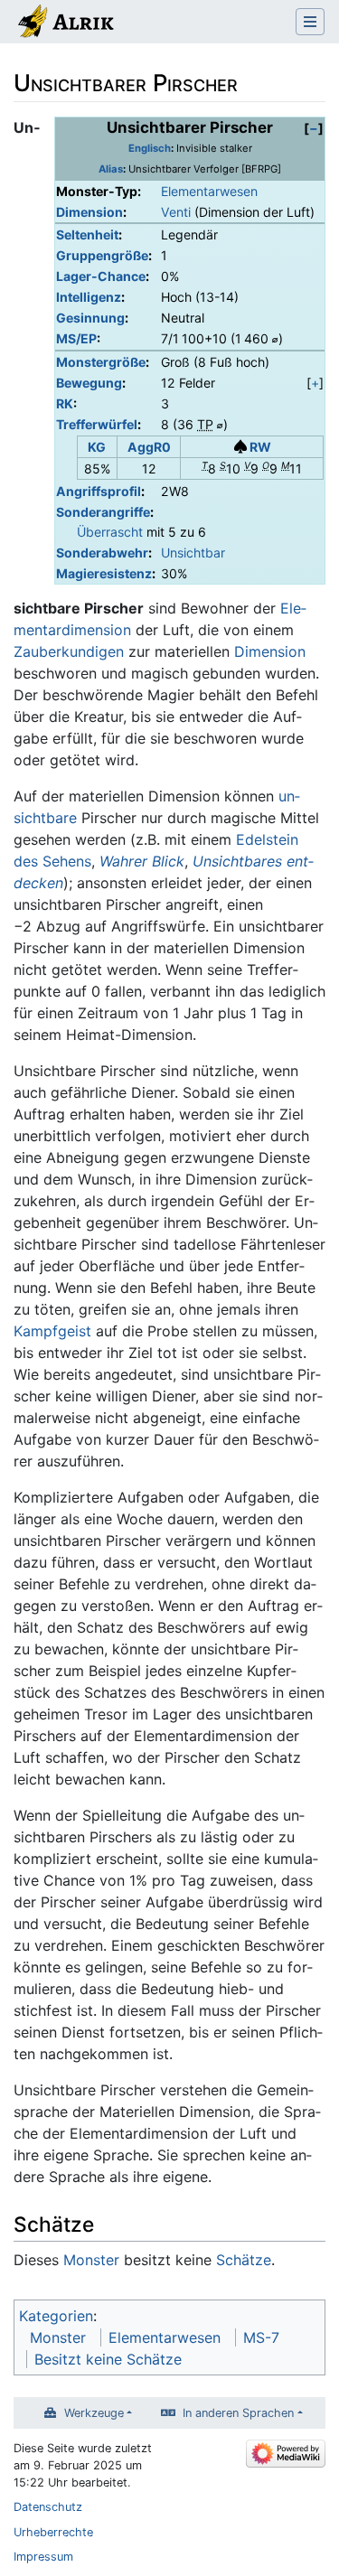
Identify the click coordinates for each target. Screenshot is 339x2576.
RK (65, 403)
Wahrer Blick (142, 861)
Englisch (150, 148)
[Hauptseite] (65, 23)
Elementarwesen (209, 191)
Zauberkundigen (69, 651)
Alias (111, 169)
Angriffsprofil (99, 491)
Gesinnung (90, 318)
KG (97, 447)
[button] (314, 128)
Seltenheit (87, 234)
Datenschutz (48, 2507)
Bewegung (89, 383)
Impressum (43, 2557)
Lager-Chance (101, 276)
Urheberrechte (53, 2532)
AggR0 (149, 447)
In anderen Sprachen (238, 2413)
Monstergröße (101, 362)
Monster (91, 2260)
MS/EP (76, 338)
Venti (176, 212)
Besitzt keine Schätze (108, 2359)
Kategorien (56, 2316)
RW (260, 447)
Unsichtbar (193, 553)
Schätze (244, 2260)
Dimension (89, 212)
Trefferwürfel (97, 424)
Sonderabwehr (102, 553)
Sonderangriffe (103, 512)
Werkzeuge (94, 2413)
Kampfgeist (52, 1331)
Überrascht (110, 532)
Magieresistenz (104, 573)
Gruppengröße (102, 255)
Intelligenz (89, 297)
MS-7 (261, 2337)
